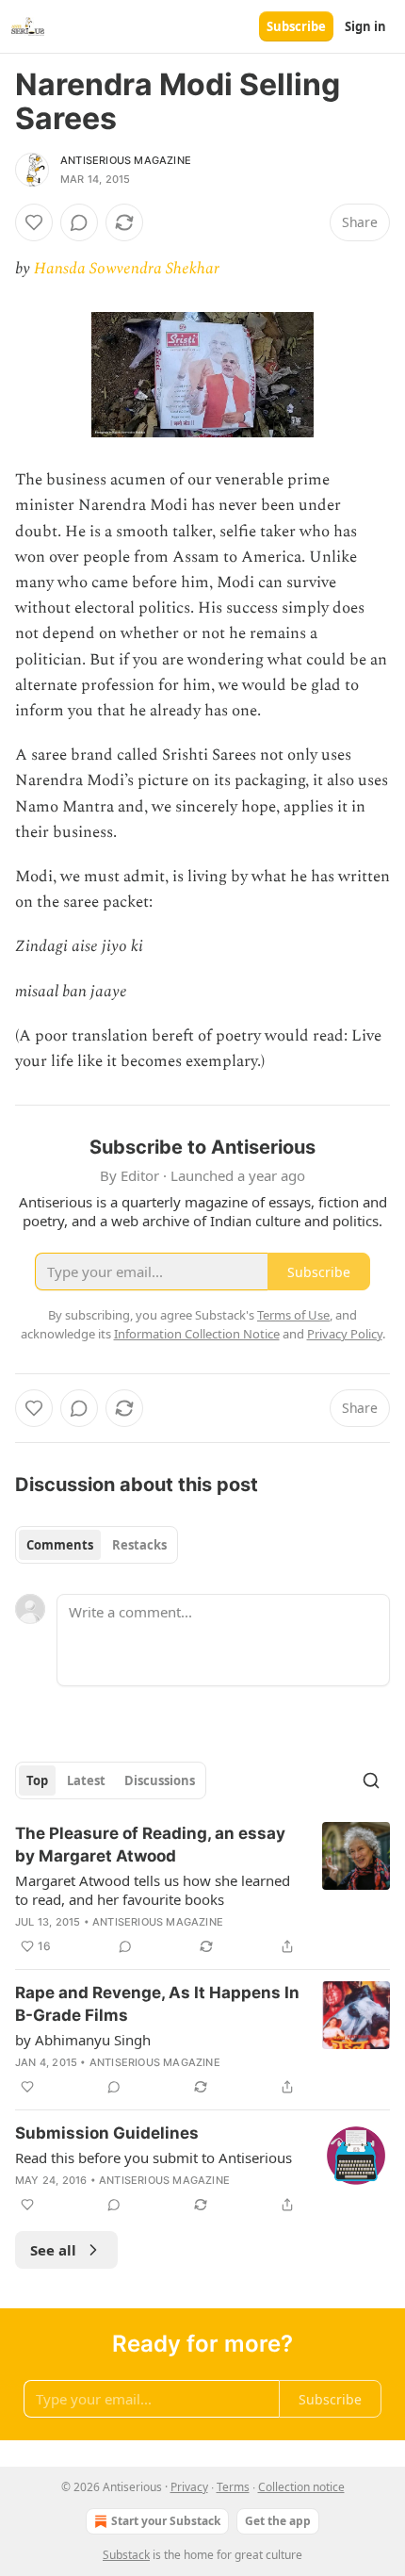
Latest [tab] (86, 1780)
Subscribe (296, 26)
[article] (202, 1890)
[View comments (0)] (79, 222)
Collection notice (301, 2487)
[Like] (34, 222)
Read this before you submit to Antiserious (154, 2158)
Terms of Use (293, 1315)
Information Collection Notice (197, 1334)
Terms (233, 2487)
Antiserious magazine (126, 160)
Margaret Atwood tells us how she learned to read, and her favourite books (153, 1890)
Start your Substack (166, 2521)
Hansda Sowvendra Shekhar (127, 269)
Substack (126, 2555)
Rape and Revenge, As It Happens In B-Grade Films (157, 2004)
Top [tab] (37, 1780)
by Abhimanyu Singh (83, 2040)
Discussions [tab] (160, 1780)
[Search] (371, 1780)
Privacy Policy (345, 1334)
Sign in (365, 26)
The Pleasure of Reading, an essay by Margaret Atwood (150, 1845)
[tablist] (97, 1545)
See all (53, 2250)
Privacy (189, 2487)
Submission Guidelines (107, 2133)
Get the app (278, 2521)
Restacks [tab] (139, 1545)
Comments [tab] (60, 1545)
